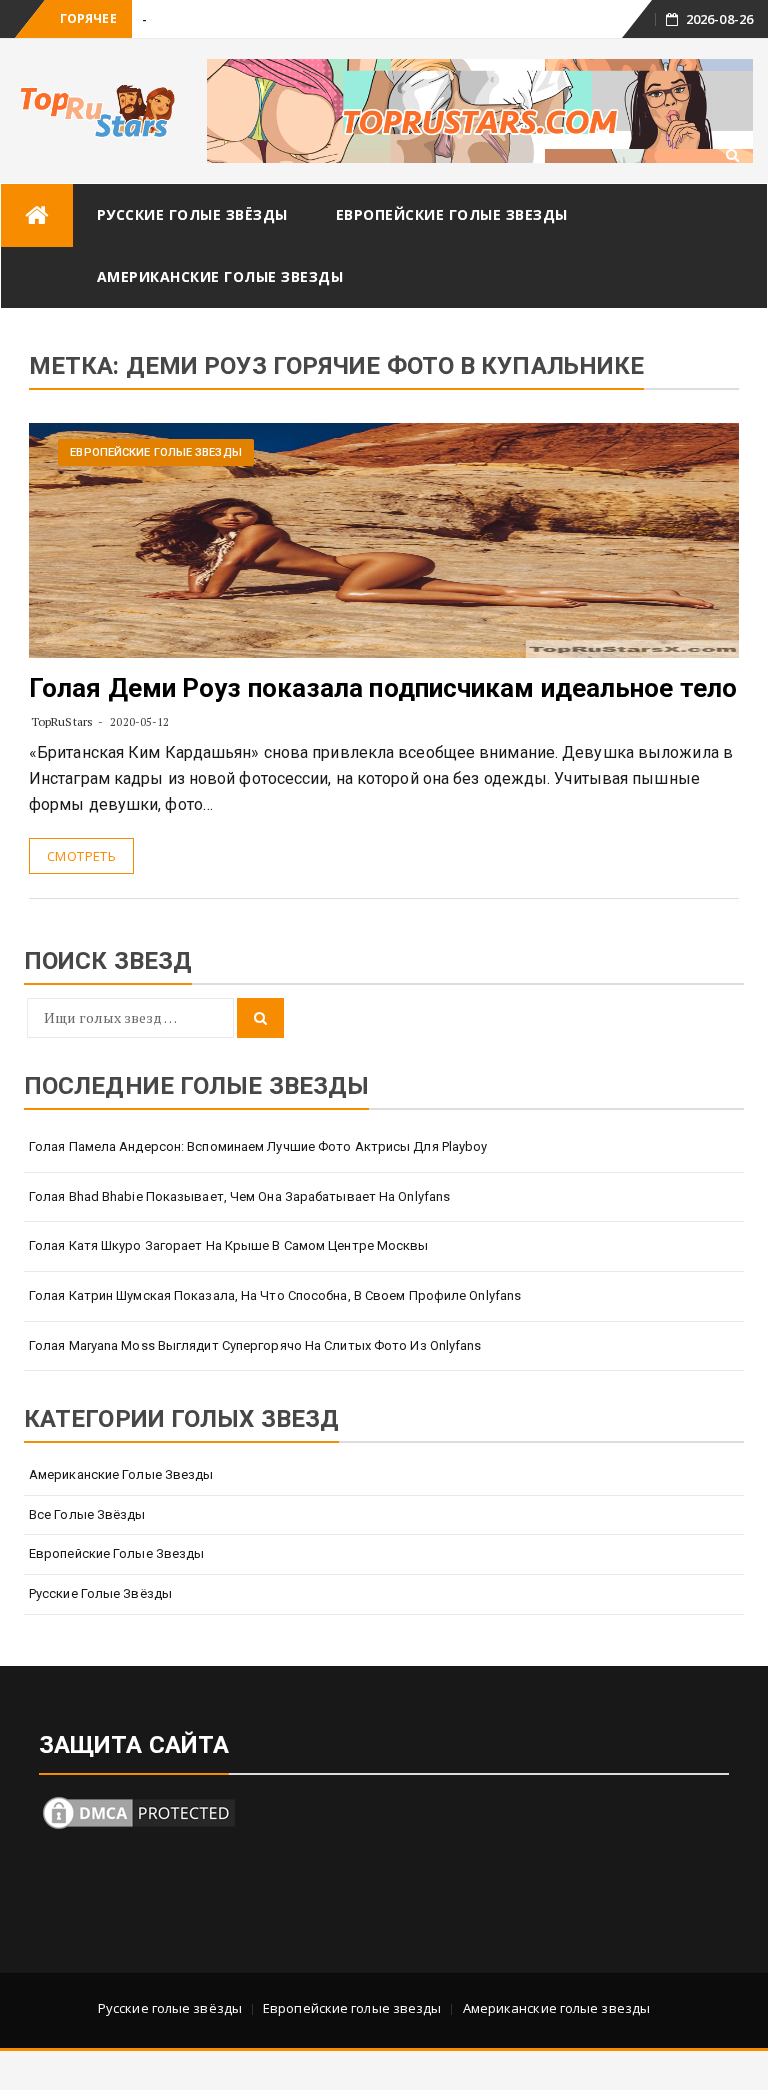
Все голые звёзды (87, 1514)
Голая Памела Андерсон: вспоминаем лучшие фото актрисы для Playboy (258, 1146)
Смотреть (81, 856)
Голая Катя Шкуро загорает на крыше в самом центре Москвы (229, 1245)
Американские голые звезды (220, 276)
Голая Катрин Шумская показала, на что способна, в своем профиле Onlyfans (275, 1295)
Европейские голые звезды (452, 214)
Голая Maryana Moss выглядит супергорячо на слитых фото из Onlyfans (255, 1345)
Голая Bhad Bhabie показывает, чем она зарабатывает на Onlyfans (239, 1196)
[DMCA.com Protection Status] (139, 1810)
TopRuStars (62, 721)
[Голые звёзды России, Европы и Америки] (37, 215)
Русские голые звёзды (192, 214)
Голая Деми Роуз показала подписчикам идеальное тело (383, 688)
